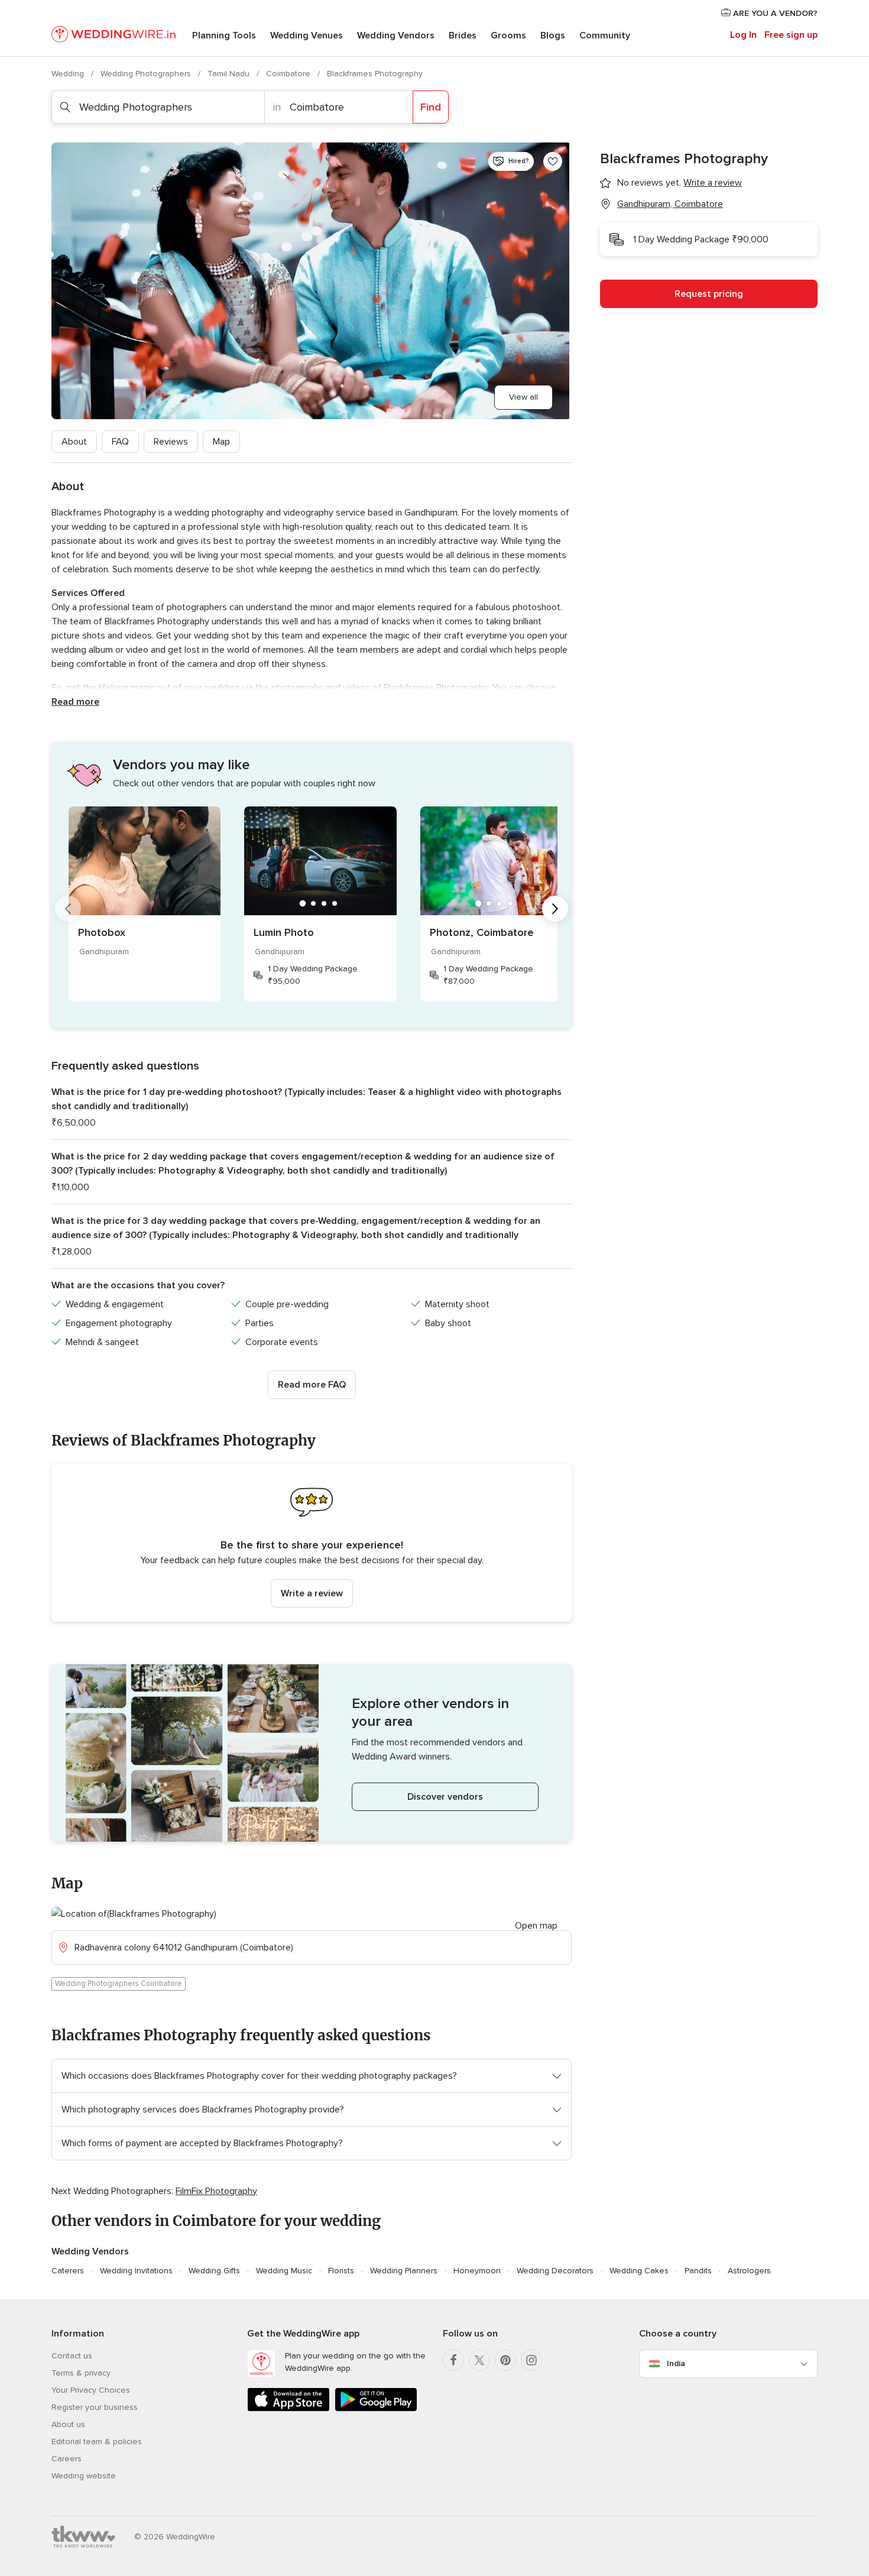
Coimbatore (289, 74)
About (74, 442)
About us (68, 2424)
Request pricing (709, 294)
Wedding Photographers (147, 74)
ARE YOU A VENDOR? (774, 13)
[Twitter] (479, 2360)
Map (221, 442)
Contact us (72, 2356)
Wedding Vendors (396, 35)
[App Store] (288, 2409)
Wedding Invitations (136, 2271)
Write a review (312, 1593)
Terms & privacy (81, 2373)
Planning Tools (224, 35)
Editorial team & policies (97, 2441)
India (676, 2363)
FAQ (120, 442)
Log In (743, 35)
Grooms (508, 35)
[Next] (555, 909)
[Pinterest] (505, 2360)
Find (431, 107)
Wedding (69, 74)
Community (605, 35)
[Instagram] (531, 2360)
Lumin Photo (284, 932)
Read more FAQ (312, 1385)
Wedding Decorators (555, 2271)
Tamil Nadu (230, 74)
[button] (312, 1543)
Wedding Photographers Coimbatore (119, 1984)
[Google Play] (376, 2409)
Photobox (102, 932)
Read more (75, 702)
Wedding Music (284, 2271)
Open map (536, 1926)
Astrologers (749, 2271)
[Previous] (68, 909)
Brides (463, 35)
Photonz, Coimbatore (482, 932)
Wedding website (84, 2476)
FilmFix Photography (216, 2191)
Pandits (698, 2271)
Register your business (95, 2407)
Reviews (171, 442)
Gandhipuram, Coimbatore (670, 204)
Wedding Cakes (639, 2271)
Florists (341, 2271)
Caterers (68, 2271)
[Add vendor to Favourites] (553, 161)
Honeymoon (477, 2271)
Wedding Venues (307, 35)
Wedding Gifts (214, 2271)
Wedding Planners (404, 2271)
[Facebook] (453, 2360)
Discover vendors (445, 1797)
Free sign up (791, 35)
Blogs (553, 35)
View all (523, 397)
